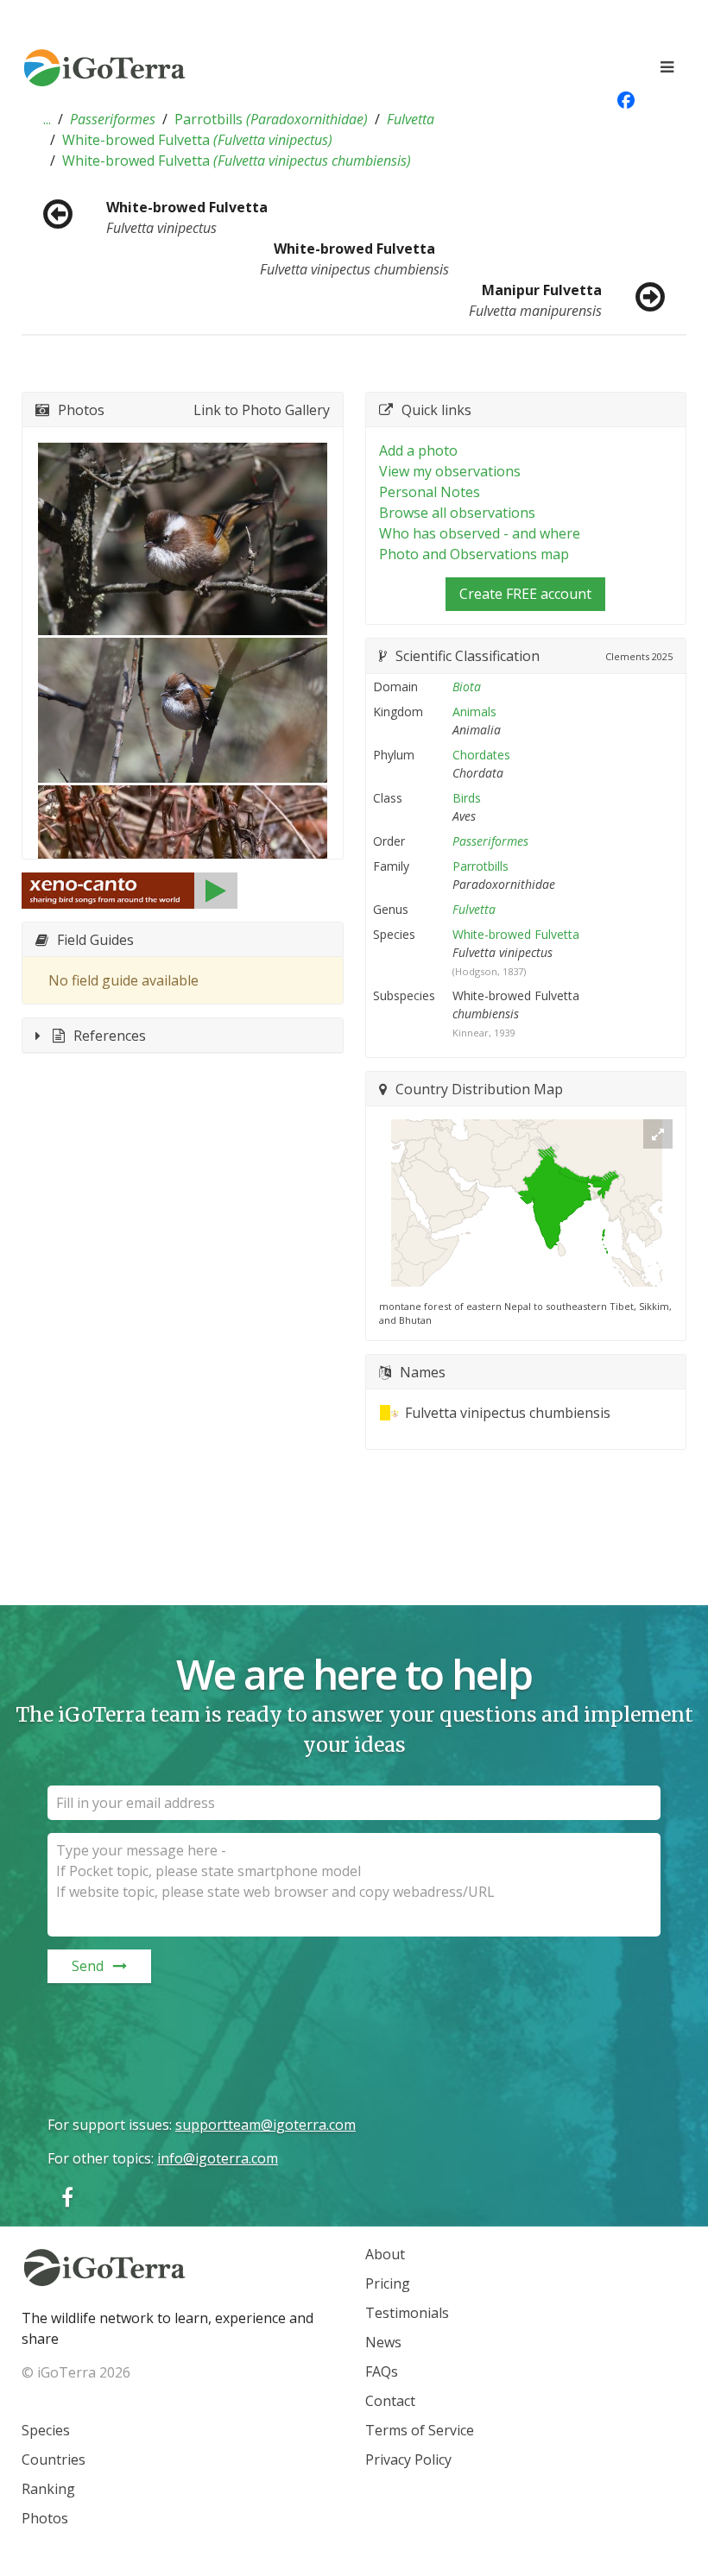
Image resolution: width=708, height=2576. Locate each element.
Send (88, 1966)
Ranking (48, 2489)
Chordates (481, 755)
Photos (45, 2518)
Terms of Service (420, 2430)
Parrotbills (271, 119)
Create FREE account (525, 594)
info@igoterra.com (218, 2158)
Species (46, 2430)
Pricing (388, 2283)
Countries (54, 2459)
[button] (47, 119)
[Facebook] (67, 2197)
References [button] (110, 1036)
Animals (474, 712)
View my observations (450, 471)
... (47, 119)
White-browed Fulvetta (197, 140)
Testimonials (407, 2313)
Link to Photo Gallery (262, 410)
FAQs (382, 2371)
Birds (467, 798)
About (385, 2254)
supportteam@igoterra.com (265, 2125)
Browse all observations (457, 513)
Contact (390, 2401)
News (383, 2342)
